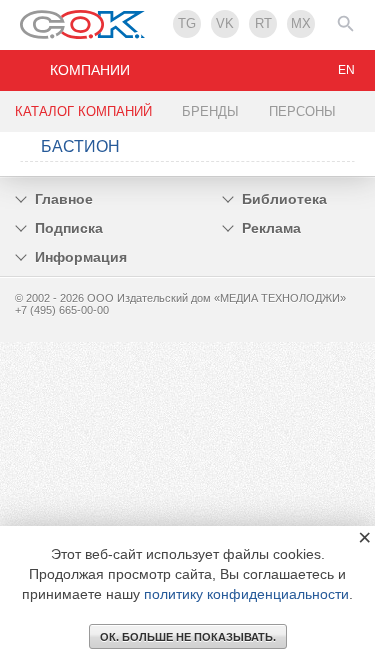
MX (301, 23)
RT (263, 23)
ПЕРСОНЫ (302, 111)
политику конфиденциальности (246, 594)
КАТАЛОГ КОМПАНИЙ (83, 111)
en (346, 70)
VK (225, 23)
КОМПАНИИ (90, 70)
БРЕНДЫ (210, 111)
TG (187, 23)
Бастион (80, 146)
